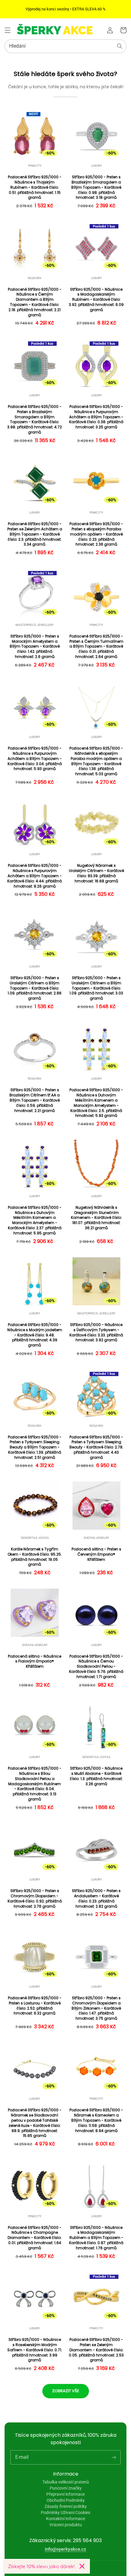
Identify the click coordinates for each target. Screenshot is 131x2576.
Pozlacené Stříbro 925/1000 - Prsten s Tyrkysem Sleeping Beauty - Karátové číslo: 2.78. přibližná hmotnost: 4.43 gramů (96, 1447)
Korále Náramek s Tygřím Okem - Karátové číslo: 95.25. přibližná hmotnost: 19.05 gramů (35, 1557)
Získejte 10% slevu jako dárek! (41, 2566)
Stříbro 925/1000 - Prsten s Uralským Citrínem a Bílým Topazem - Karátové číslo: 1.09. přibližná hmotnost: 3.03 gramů (96, 988)
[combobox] (65, 46)
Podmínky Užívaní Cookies (65, 2512)
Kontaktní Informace (65, 2519)
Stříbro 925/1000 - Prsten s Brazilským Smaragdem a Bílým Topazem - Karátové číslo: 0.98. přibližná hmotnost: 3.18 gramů (96, 187)
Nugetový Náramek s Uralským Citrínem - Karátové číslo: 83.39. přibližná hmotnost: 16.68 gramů (96, 873)
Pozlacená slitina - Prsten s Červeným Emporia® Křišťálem (96, 1554)
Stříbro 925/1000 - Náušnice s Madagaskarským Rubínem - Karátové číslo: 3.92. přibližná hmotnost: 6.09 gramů (96, 300)
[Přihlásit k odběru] (114, 2457)
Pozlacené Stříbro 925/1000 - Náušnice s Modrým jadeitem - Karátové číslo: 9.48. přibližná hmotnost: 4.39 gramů (35, 1335)
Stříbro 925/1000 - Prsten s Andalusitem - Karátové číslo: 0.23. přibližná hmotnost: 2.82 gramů (96, 1898)
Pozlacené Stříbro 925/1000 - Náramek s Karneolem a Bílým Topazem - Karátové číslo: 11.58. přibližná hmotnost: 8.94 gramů (96, 2120)
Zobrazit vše (66, 2391)
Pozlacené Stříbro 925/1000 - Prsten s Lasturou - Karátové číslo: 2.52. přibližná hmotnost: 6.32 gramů (35, 2006)
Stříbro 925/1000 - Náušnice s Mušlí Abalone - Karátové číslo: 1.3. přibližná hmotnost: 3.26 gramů (96, 1776)
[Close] (82, 2566)
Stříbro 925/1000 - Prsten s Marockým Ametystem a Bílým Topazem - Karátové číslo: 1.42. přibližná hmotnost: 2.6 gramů (35, 647)
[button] (8, 30)
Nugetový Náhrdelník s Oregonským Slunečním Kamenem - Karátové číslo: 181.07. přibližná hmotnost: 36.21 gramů (96, 1218)
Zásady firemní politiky (66, 2506)
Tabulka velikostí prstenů (66, 2482)
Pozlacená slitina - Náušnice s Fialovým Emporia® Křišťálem (35, 1662)
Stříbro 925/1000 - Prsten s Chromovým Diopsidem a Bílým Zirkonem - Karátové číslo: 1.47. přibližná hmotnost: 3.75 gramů (96, 2008)
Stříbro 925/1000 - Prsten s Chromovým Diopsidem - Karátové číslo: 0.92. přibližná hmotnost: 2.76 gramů (35, 1898)
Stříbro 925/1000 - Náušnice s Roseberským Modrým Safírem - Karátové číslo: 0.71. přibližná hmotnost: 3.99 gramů (35, 2350)
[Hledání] (120, 46)
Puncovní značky (66, 2488)
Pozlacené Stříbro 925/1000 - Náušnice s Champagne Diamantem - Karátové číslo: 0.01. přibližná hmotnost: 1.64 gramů (35, 2238)
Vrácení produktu (66, 2525)
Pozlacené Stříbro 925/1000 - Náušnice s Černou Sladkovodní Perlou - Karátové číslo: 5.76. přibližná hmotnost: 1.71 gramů (96, 1667)
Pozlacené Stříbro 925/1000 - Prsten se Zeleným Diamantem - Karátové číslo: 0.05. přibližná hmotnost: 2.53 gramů (96, 2350)
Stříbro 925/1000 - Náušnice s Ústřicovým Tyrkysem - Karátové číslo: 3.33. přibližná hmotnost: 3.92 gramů (96, 1332)
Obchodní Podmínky (66, 2500)
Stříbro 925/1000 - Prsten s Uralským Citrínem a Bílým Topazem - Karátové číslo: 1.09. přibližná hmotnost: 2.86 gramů (35, 988)
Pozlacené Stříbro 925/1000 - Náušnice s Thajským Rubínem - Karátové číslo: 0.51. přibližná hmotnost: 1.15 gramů (35, 187)
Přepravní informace (65, 2494)
